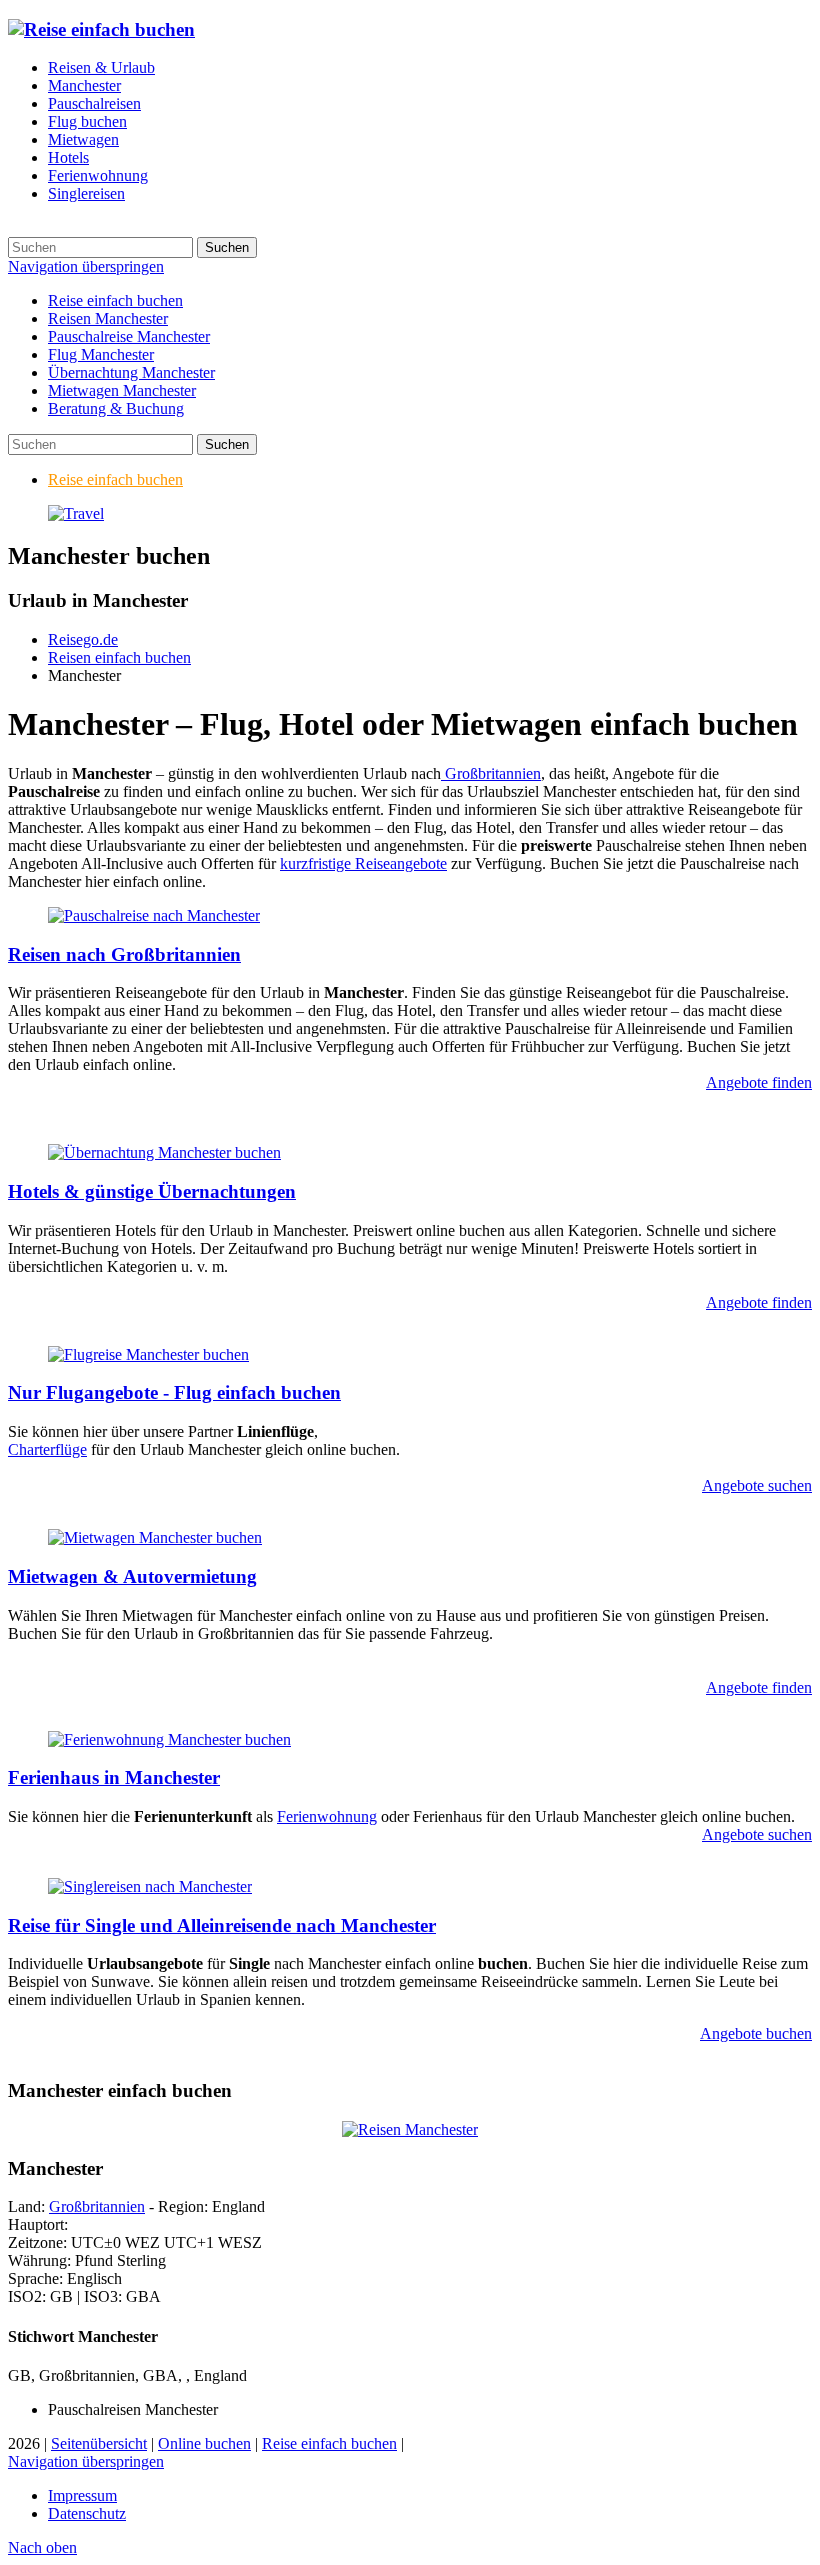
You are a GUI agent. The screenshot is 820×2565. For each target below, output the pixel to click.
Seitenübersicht (99, 2443)
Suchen (227, 247)
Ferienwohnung (327, 1816)
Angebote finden (759, 1082)
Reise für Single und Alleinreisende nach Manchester (222, 1925)
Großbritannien (491, 773)
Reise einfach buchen (115, 300)
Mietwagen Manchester (122, 390)
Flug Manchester (101, 354)
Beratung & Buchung (116, 408)
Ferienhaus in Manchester (114, 1777)
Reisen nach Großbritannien (124, 954)
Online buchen (204, 2443)
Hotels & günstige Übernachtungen (152, 1191)
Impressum (82, 2495)
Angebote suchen (757, 1485)
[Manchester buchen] (76, 513)
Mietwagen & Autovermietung (132, 1576)
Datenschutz (87, 2513)
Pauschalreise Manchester (129, 336)
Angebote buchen (756, 2033)
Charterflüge (47, 1449)
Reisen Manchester (108, 318)
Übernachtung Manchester (131, 372)
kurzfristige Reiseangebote (363, 863)
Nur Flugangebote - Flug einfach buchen (174, 1392)
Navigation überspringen (86, 266)
